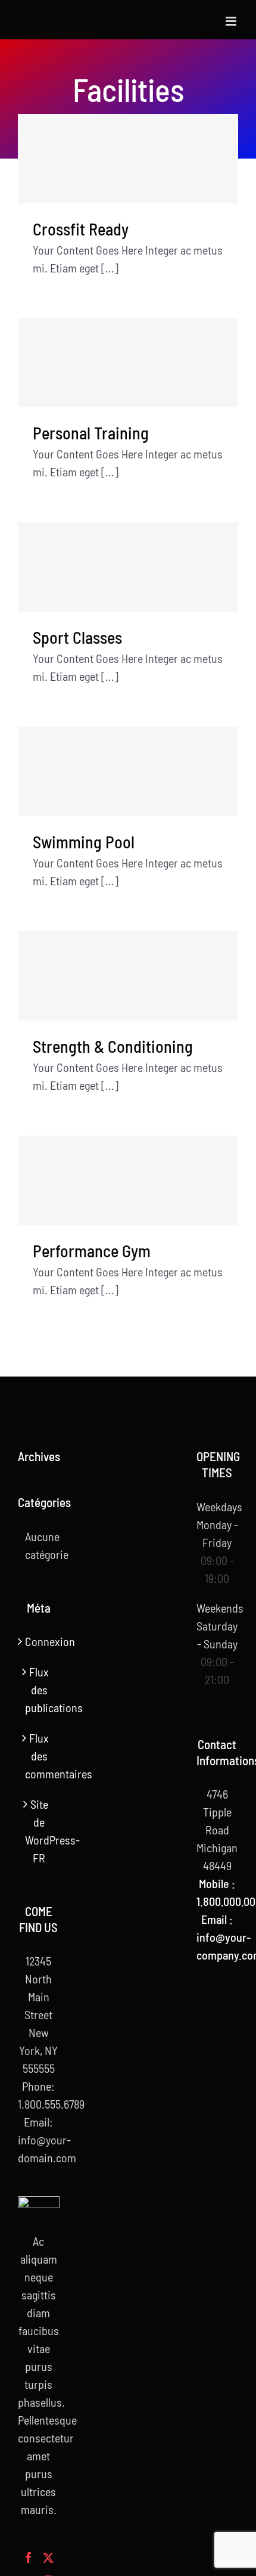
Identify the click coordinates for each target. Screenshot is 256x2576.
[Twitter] (48, 2558)
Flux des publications (39, 1690)
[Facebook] (29, 2558)
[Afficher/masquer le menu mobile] (232, 21)
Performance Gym (92, 1251)
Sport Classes (77, 637)
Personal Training (91, 433)
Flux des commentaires (39, 1756)
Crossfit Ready (81, 229)
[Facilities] (128, 159)
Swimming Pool (84, 842)
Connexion (39, 1641)
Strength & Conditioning (113, 1046)
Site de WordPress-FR (39, 1831)
